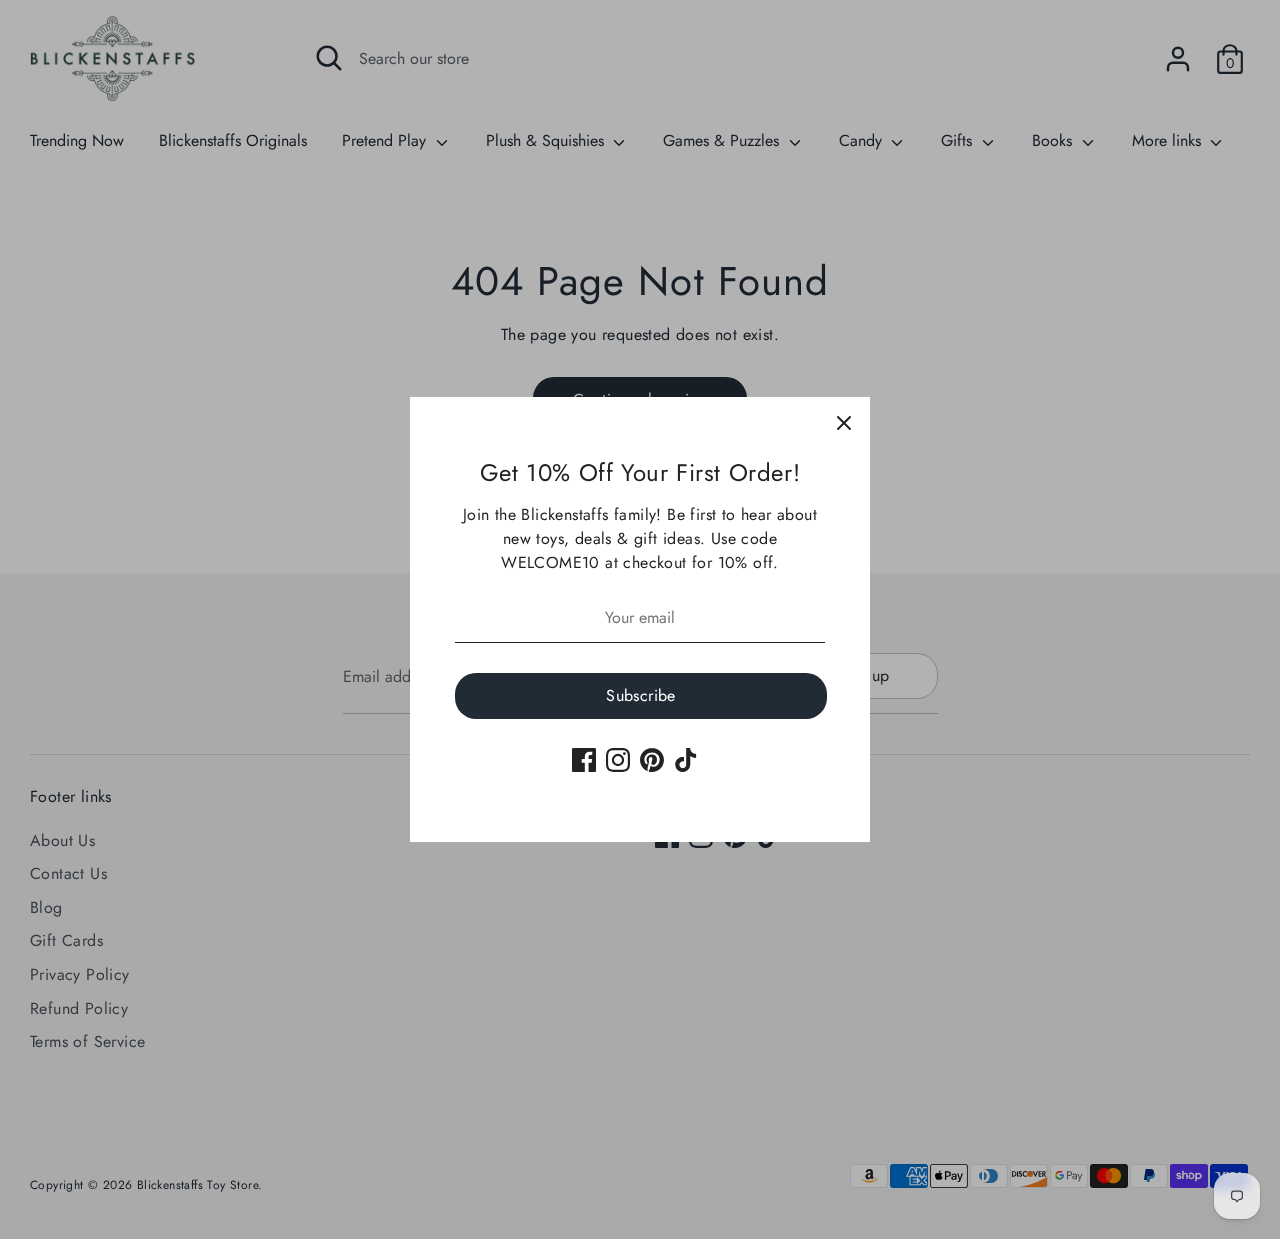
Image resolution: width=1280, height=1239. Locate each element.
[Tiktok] (686, 760)
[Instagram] (618, 760)
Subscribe (641, 695)
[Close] (844, 423)
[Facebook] (584, 760)
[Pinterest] (652, 760)
